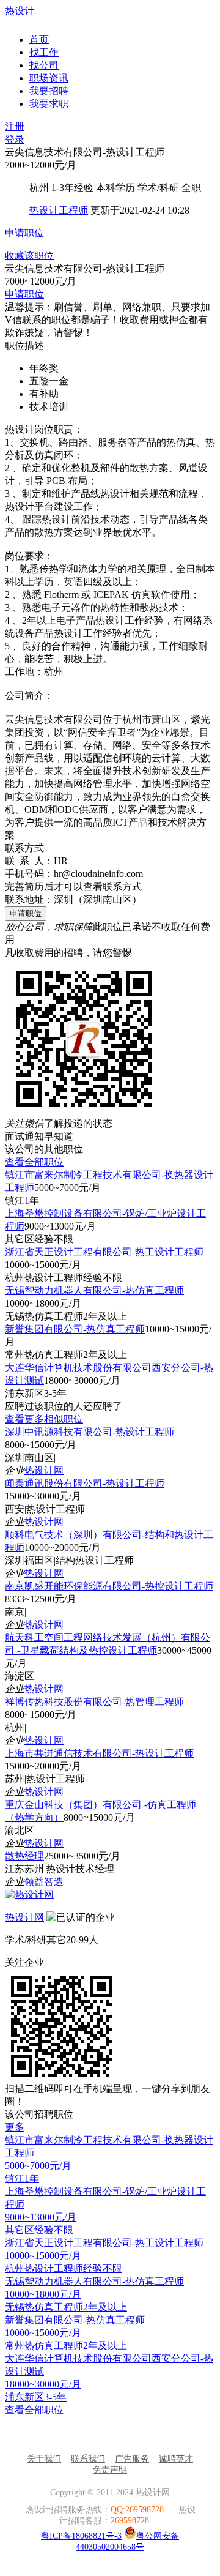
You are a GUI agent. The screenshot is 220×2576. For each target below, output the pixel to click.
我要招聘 (49, 91)
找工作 (44, 52)
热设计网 (44, 1470)
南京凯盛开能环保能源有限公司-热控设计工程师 (109, 1586)
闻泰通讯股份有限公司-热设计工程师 (85, 1483)
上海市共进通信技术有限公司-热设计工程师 (99, 1753)
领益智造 (44, 1882)
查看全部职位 (34, 1162)
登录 (15, 139)
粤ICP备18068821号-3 (81, 2536)
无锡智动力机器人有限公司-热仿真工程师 (94, 1290)
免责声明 (110, 2470)
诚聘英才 (176, 2459)
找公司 (44, 65)
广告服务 (132, 2459)
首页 (39, 39)
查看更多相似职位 (44, 1419)
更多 (15, 2127)
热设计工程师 (59, 210)
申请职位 (24, 233)
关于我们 (44, 2459)
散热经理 (24, 1856)
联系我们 (88, 2459)
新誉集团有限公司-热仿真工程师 (75, 1329)
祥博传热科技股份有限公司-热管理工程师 (94, 1702)
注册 (15, 126)
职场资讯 (49, 78)
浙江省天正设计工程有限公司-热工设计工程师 (104, 1252)
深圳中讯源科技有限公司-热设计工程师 (90, 1432)
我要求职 (49, 104)
